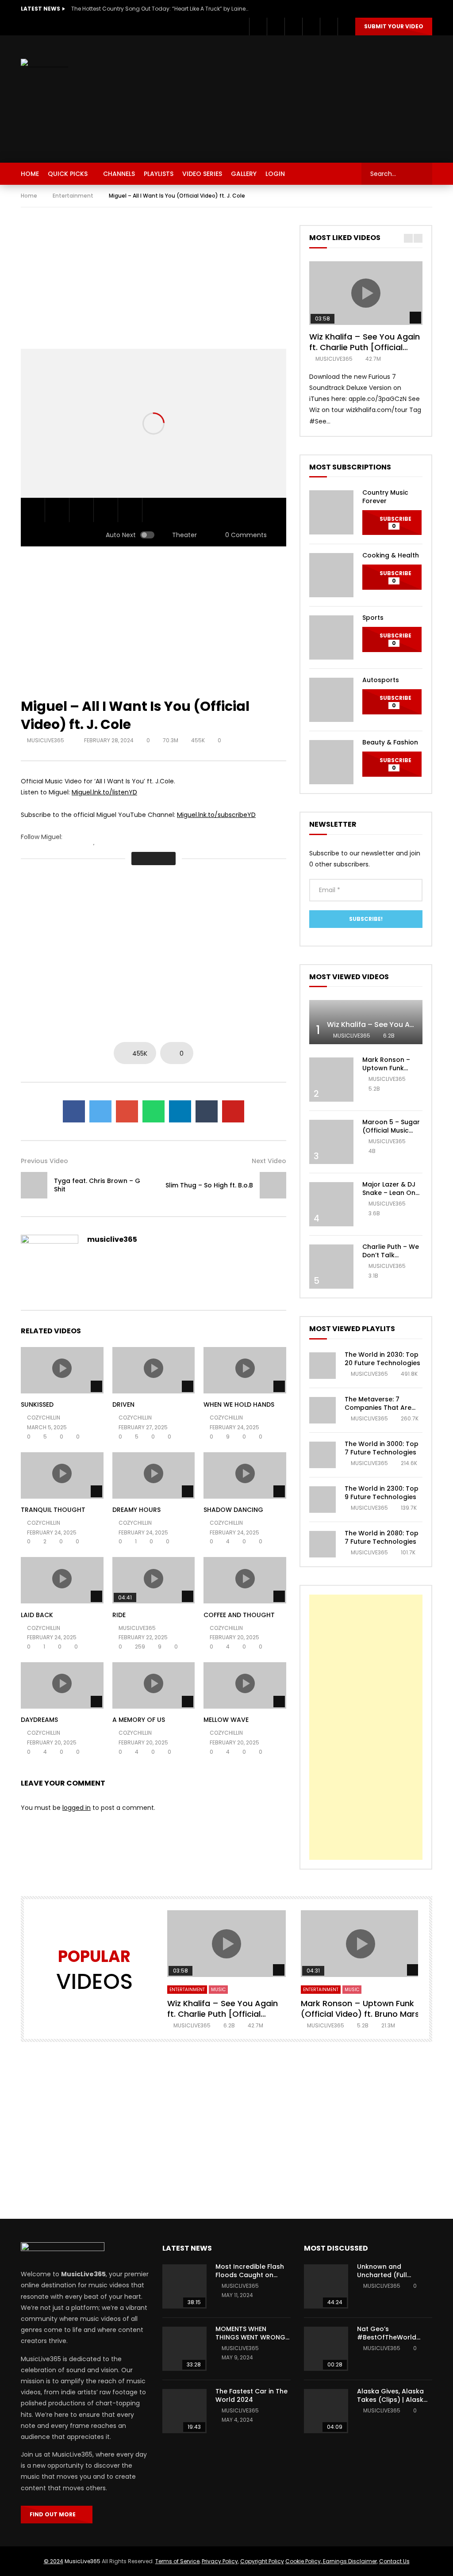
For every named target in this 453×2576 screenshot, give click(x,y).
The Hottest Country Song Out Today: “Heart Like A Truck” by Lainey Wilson (160, 9)
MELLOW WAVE (226, 1720)
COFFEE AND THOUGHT (239, 1615)
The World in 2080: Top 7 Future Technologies (382, 1537)
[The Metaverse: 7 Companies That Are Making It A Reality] (322, 1410)
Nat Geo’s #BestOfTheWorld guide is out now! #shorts (387, 2341)
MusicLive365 (83, 2561)
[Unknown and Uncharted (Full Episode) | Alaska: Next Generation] (326, 2286)
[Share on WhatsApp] (154, 1111)
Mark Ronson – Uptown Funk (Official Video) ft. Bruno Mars (392, 1072)
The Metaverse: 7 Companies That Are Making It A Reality (378, 1408)
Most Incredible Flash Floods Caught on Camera (250, 2275)
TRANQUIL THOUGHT (53, 1510)
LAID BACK (37, 1615)
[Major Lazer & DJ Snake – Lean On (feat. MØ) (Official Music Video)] (331, 1204)
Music (218, 1990)
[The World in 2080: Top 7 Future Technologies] (322, 1544)
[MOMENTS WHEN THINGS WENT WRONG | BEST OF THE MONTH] (184, 2349)
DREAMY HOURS (136, 1510)
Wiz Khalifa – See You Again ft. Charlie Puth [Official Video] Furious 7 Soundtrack (366, 347)
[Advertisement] (307, 97)
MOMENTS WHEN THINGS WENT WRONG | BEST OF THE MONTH (252, 2337)
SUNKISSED (37, 1404)
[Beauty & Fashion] (331, 762)
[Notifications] (329, 27)
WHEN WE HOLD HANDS (239, 1404)
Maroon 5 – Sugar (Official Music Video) (391, 1130)
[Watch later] (311, 27)
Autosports (381, 680)
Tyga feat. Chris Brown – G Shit (97, 1185)
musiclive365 (46, 740)
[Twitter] (276, 27)
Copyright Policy (262, 2561)
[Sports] (331, 637)
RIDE (119, 1615)
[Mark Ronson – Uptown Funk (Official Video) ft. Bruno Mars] (331, 1080)
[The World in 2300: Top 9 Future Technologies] (322, 1500)
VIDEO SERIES (202, 174)
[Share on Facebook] (74, 1111)
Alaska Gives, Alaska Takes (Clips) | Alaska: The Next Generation (393, 2400)
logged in (77, 1808)
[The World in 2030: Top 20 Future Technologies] (322, 1366)
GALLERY (244, 174)
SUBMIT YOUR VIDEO (394, 26)
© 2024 (54, 2561)
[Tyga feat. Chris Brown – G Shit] (34, 1185)
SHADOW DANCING (233, 1510)
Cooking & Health (391, 555)
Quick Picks (68, 174)
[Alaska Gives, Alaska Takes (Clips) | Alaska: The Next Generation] (326, 2411)
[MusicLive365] (44, 64)
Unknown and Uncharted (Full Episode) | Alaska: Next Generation (393, 2279)
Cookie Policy (303, 2561)
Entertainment (73, 196)
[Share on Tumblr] (207, 1111)
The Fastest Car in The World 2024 (251, 2395)
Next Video (269, 1161)
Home (29, 196)
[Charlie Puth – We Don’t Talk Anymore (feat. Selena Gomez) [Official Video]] (331, 1267)
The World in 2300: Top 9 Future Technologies (382, 1493)
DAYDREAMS (39, 1720)
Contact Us (394, 2561)
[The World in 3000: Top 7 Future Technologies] (322, 1455)
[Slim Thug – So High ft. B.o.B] (273, 1185)
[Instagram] (293, 27)
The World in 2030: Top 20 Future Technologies (382, 1359)
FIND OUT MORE (55, 2514)
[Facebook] (258, 27)
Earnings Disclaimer (349, 2561)
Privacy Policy (220, 2561)
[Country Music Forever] (331, 512)
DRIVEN (123, 1404)
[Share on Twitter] (100, 1111)
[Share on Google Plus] (127, 1111)
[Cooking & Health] (331, 575)
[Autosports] (331, 700)
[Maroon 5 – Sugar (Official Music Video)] (331, 1142)
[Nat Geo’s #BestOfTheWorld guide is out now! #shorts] (326, 2349)
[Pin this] (233, 1111)
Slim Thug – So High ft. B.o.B (209, 1185)
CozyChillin (44, 1418)
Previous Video (44, 1161)
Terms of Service (177, 2561)
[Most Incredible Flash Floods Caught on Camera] (184, 2286)
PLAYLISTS (159, 174)
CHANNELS (119, 174)
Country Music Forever (385, 497)
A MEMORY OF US (139, 1720)
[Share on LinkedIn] (180, 1111)
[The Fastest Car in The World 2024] (184, 2411)
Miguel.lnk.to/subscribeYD (216, 815)
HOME (30, 174)
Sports (373, 618)
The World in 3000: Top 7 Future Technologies (382, 1448)
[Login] (346, 27)
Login (275, 174)
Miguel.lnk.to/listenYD (104, 792)
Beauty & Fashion (390, 742)
